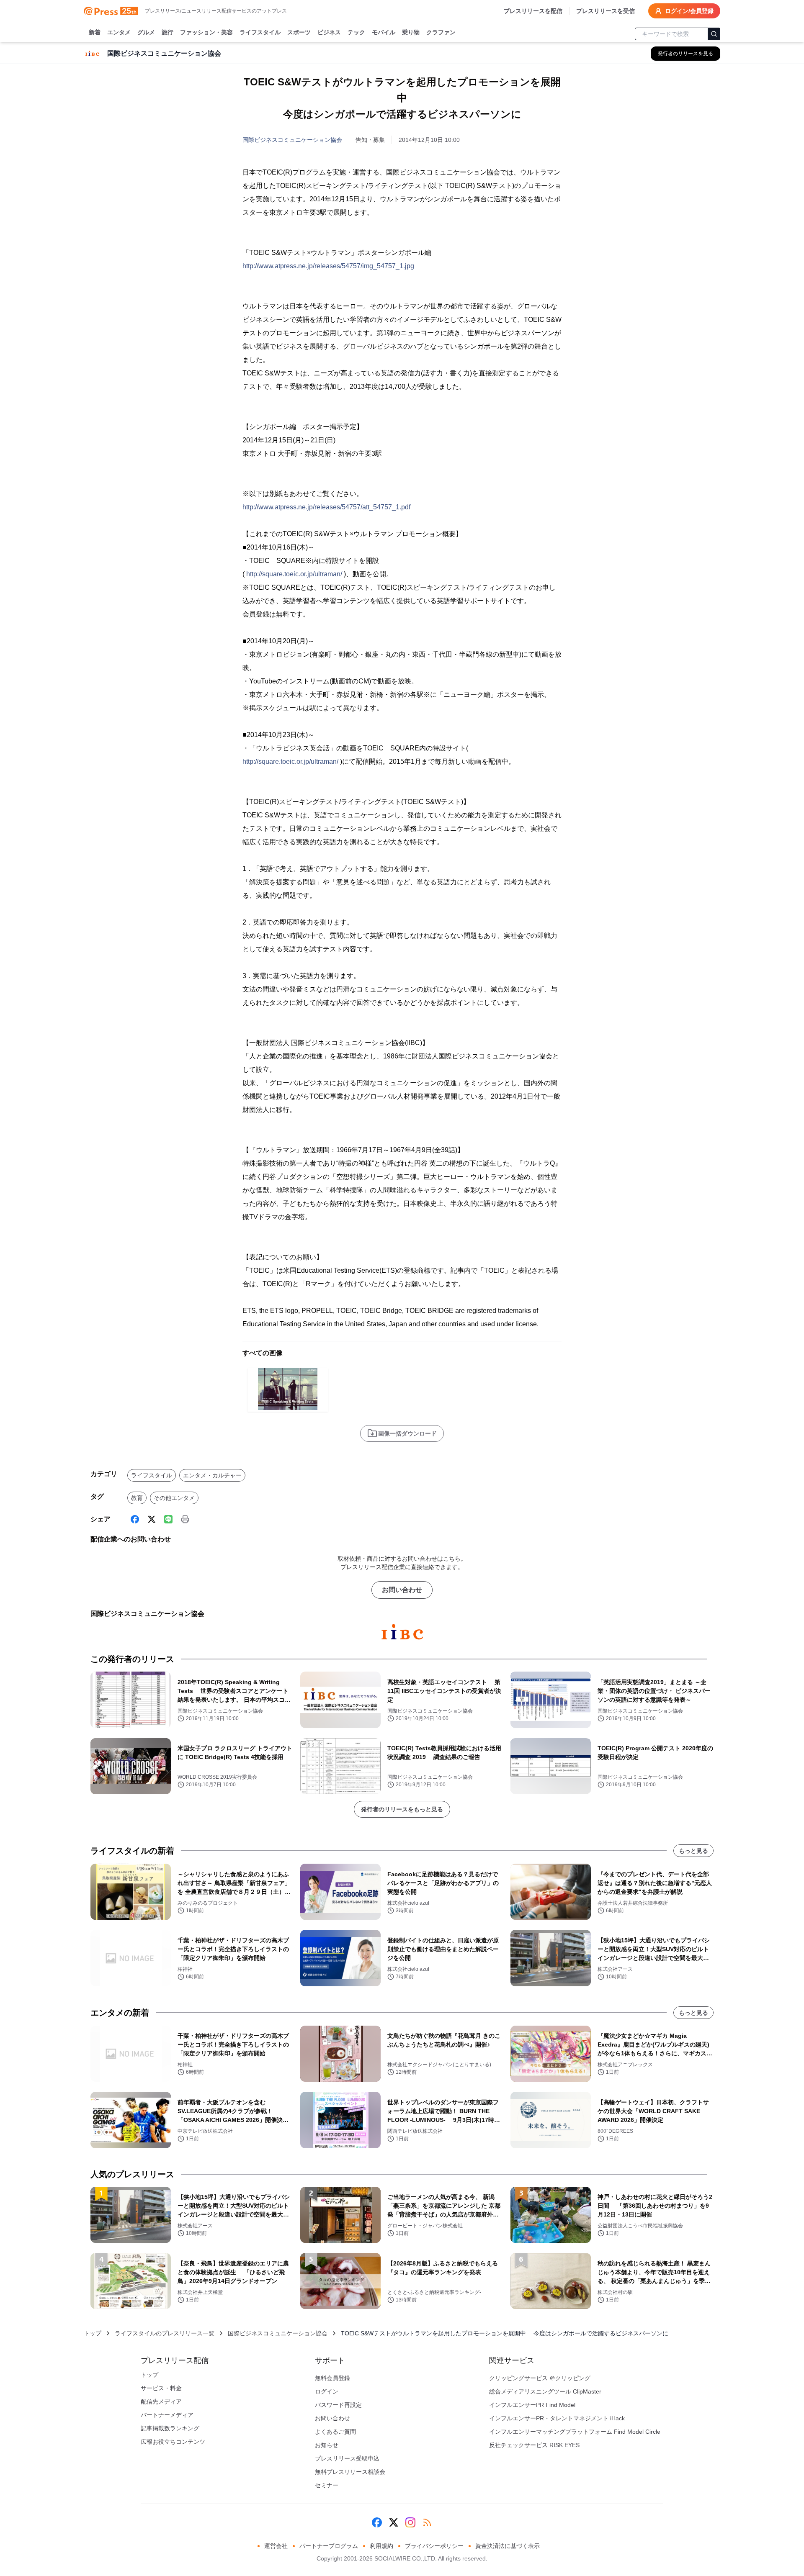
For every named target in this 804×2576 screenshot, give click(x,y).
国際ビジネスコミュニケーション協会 (292, 140)
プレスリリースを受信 (606, 11)
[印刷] (185, 1519)
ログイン (327, 2391)
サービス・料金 (161, 2388)
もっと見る (693, 1851)
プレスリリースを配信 (533, 11)
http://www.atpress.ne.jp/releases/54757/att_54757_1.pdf (326, 507)
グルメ (146, 32)
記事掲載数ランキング (170, 2428)
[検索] (714, 34)
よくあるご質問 (335, 2432)
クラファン (441, 32)
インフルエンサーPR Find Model (532, 2405)
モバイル (384, 32)
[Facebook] (135, 1519)
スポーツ (299, 32)
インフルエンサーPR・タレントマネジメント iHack (557, 2418)
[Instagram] (410, 2522)
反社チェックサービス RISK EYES (534, 2445)
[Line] (168, 1519)
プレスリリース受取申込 (347, 2458)
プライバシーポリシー (434, 2546)
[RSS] (427, 2522)
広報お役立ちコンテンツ (173, 2442)
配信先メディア (161, 2401)
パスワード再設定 (338, 2405)
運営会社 (276, 2546)
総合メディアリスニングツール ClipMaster (545, 2391)
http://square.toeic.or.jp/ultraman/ (294, 574)
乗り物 (411, 32)
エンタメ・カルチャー (212, 1475)
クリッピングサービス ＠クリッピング (540, 2378)
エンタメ (119, 32)
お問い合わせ (402, 1590)
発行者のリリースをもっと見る (402, 1809)
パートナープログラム (329, 2546)
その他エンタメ (174, 1498)
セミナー (327, 2485)
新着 (95, 32)
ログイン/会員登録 (689, 11)
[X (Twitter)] (152, 1519)
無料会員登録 (332, 2378)
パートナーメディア (167, 2415)
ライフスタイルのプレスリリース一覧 (165, 2333)
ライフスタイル (260, 32)
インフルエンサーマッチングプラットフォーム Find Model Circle (575, 2432)
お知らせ (327, 2445)
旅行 (167, 32)
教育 (137, 1498)
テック (356, 32)
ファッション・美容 (206, 32)
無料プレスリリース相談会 (350, 2472)
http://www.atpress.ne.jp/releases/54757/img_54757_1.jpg (328, 266)
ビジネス (329, 32)
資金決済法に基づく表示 (508, 2546)
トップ (93, 2333)
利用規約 (381, 2546)
